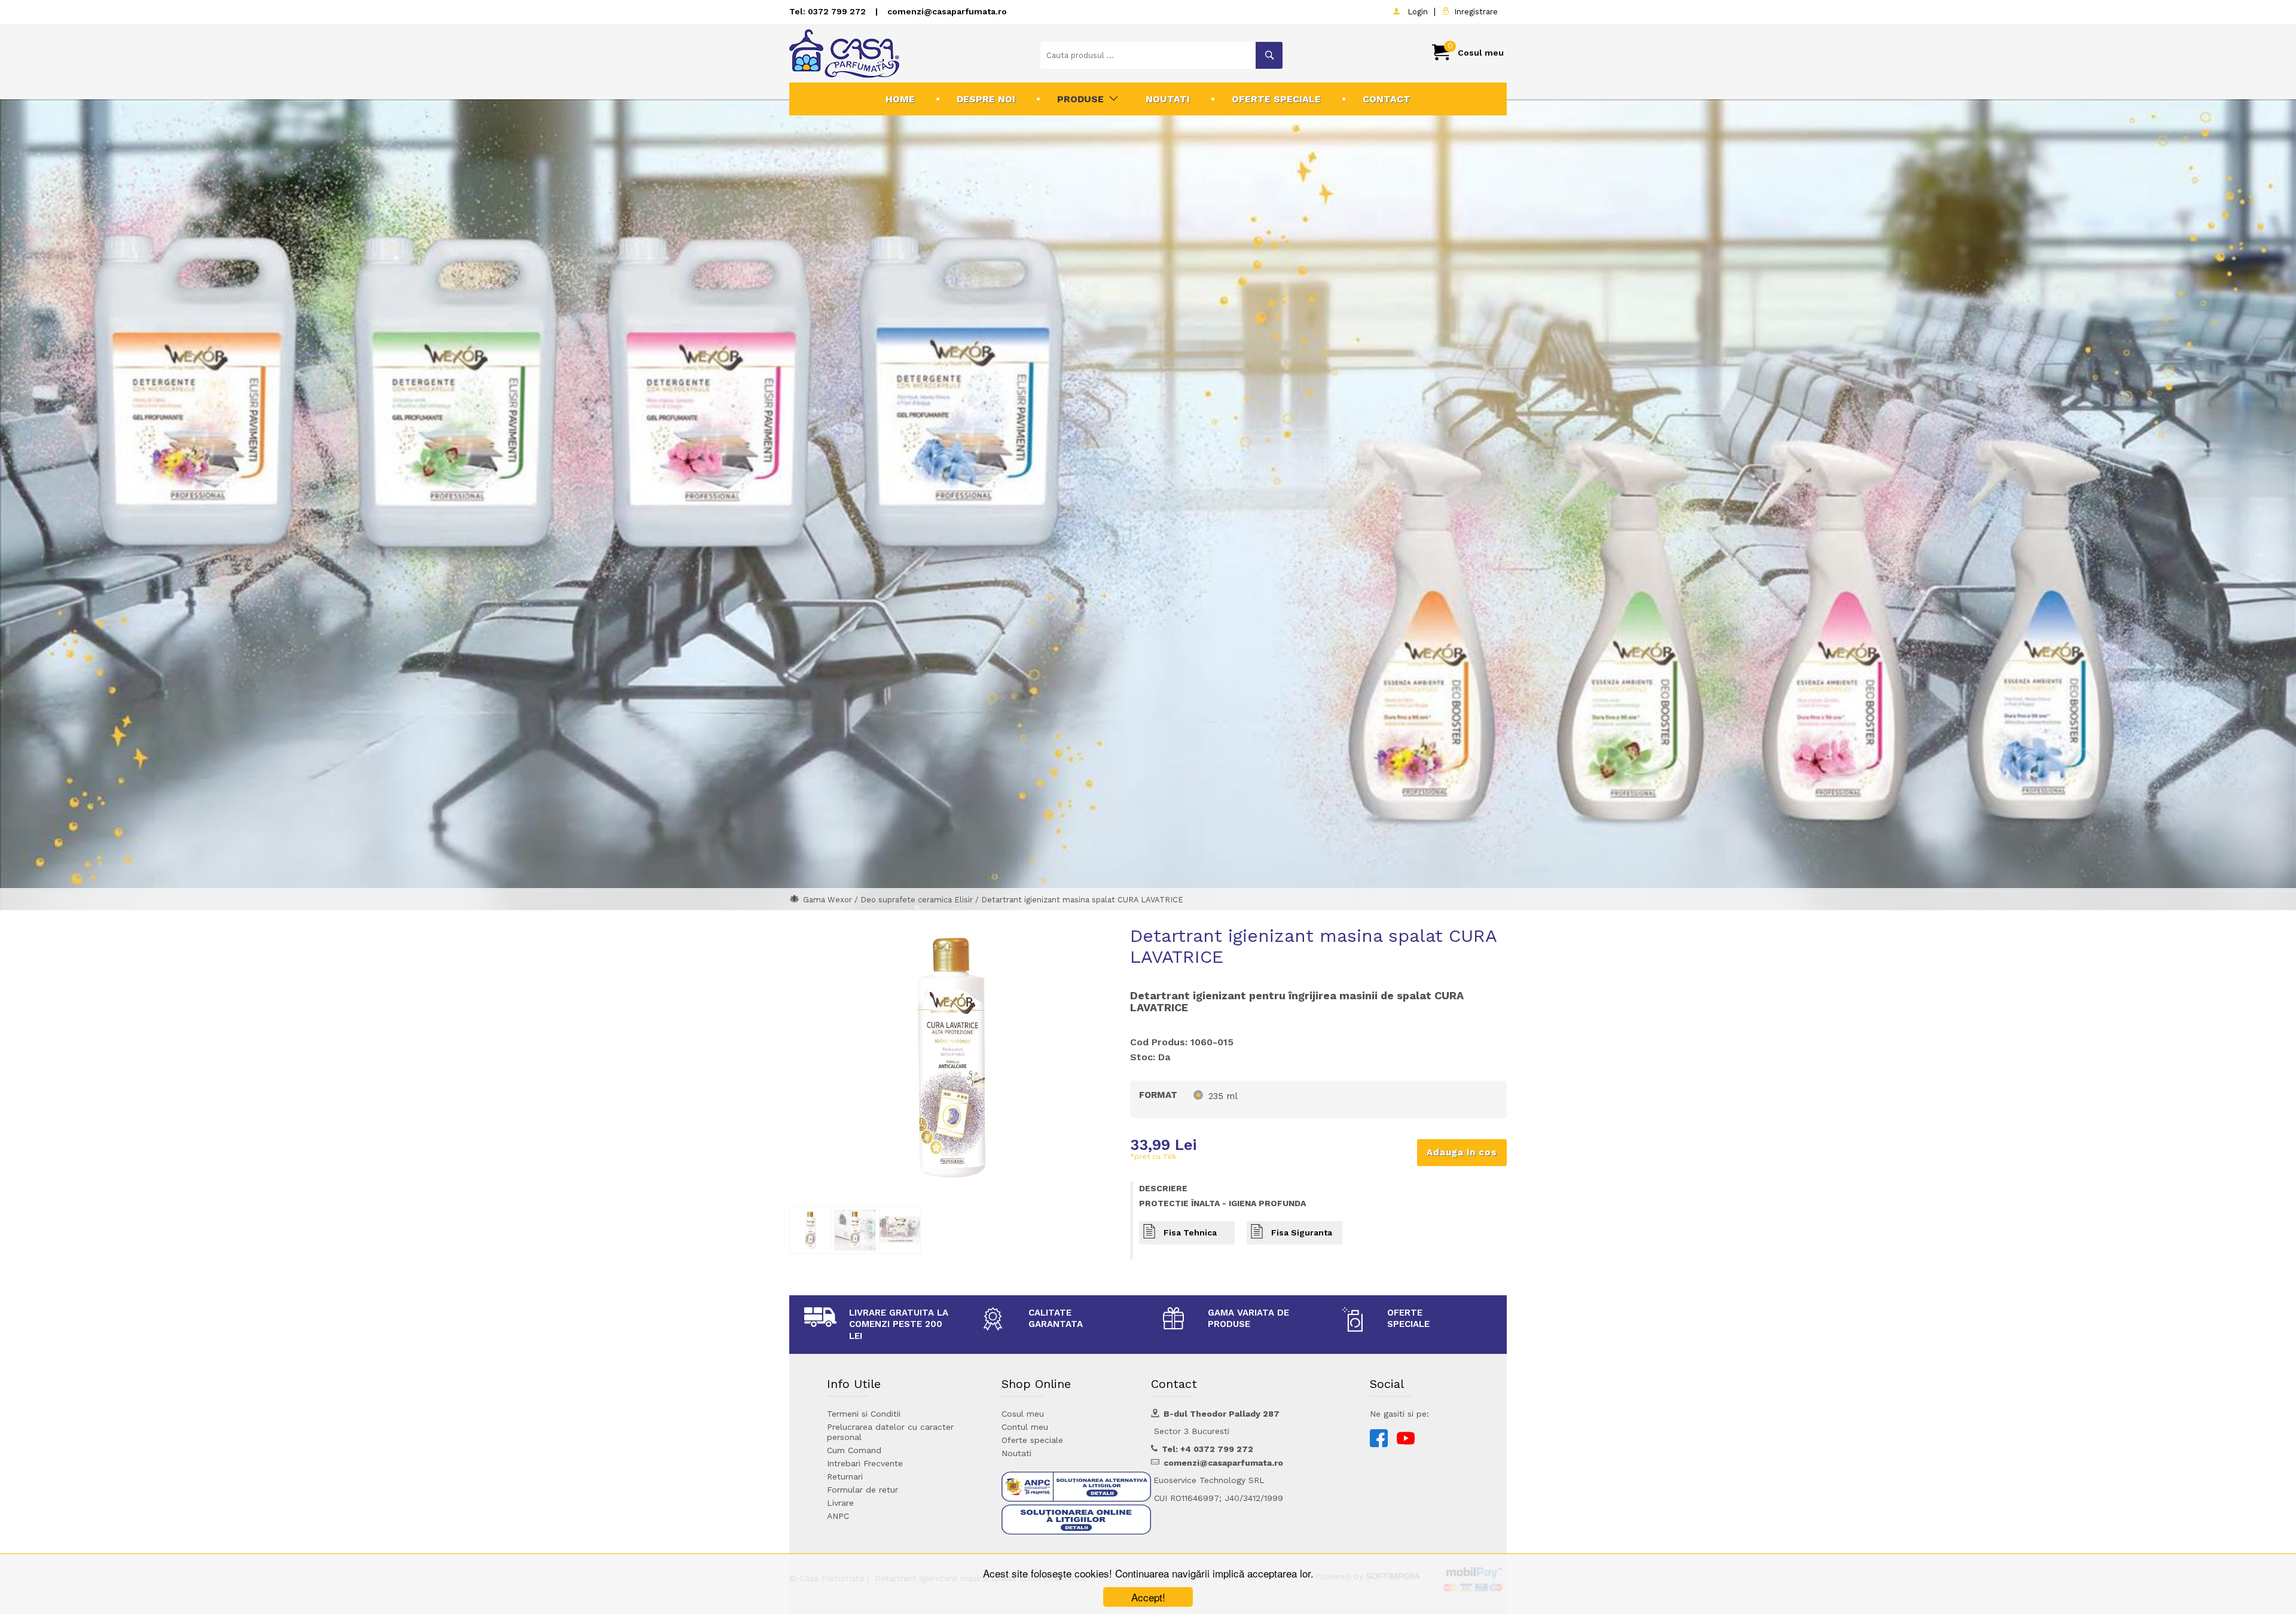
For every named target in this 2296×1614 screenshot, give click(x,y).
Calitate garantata (1056, 1319)
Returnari (845, 1476)
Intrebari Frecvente (865, 1463)
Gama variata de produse (1248, 1319)
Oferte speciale (1276, 99)
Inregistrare (1474, 12)
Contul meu (1025, 1427)
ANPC (838, 1516)
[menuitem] (900, 99)
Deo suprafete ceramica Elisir (917, 900)
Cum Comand (854, 1450)
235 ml (1223, 1096)
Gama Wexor (829, 900)
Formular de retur (862, 1490)
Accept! (1148, 1597)
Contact (1387, 99)
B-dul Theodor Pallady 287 (1222, 1414)
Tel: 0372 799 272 (828, 11)
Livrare (840, 1503)
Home (900, 99)
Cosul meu (1023, 1414)
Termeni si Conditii (864, 1414)
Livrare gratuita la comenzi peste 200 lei (899, 1324)
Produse (1080, 99)
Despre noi (986, 99)
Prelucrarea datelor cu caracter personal (890, 1432)
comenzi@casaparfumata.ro (947, 11)
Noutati (1168, 99)
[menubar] (1148, 99)
